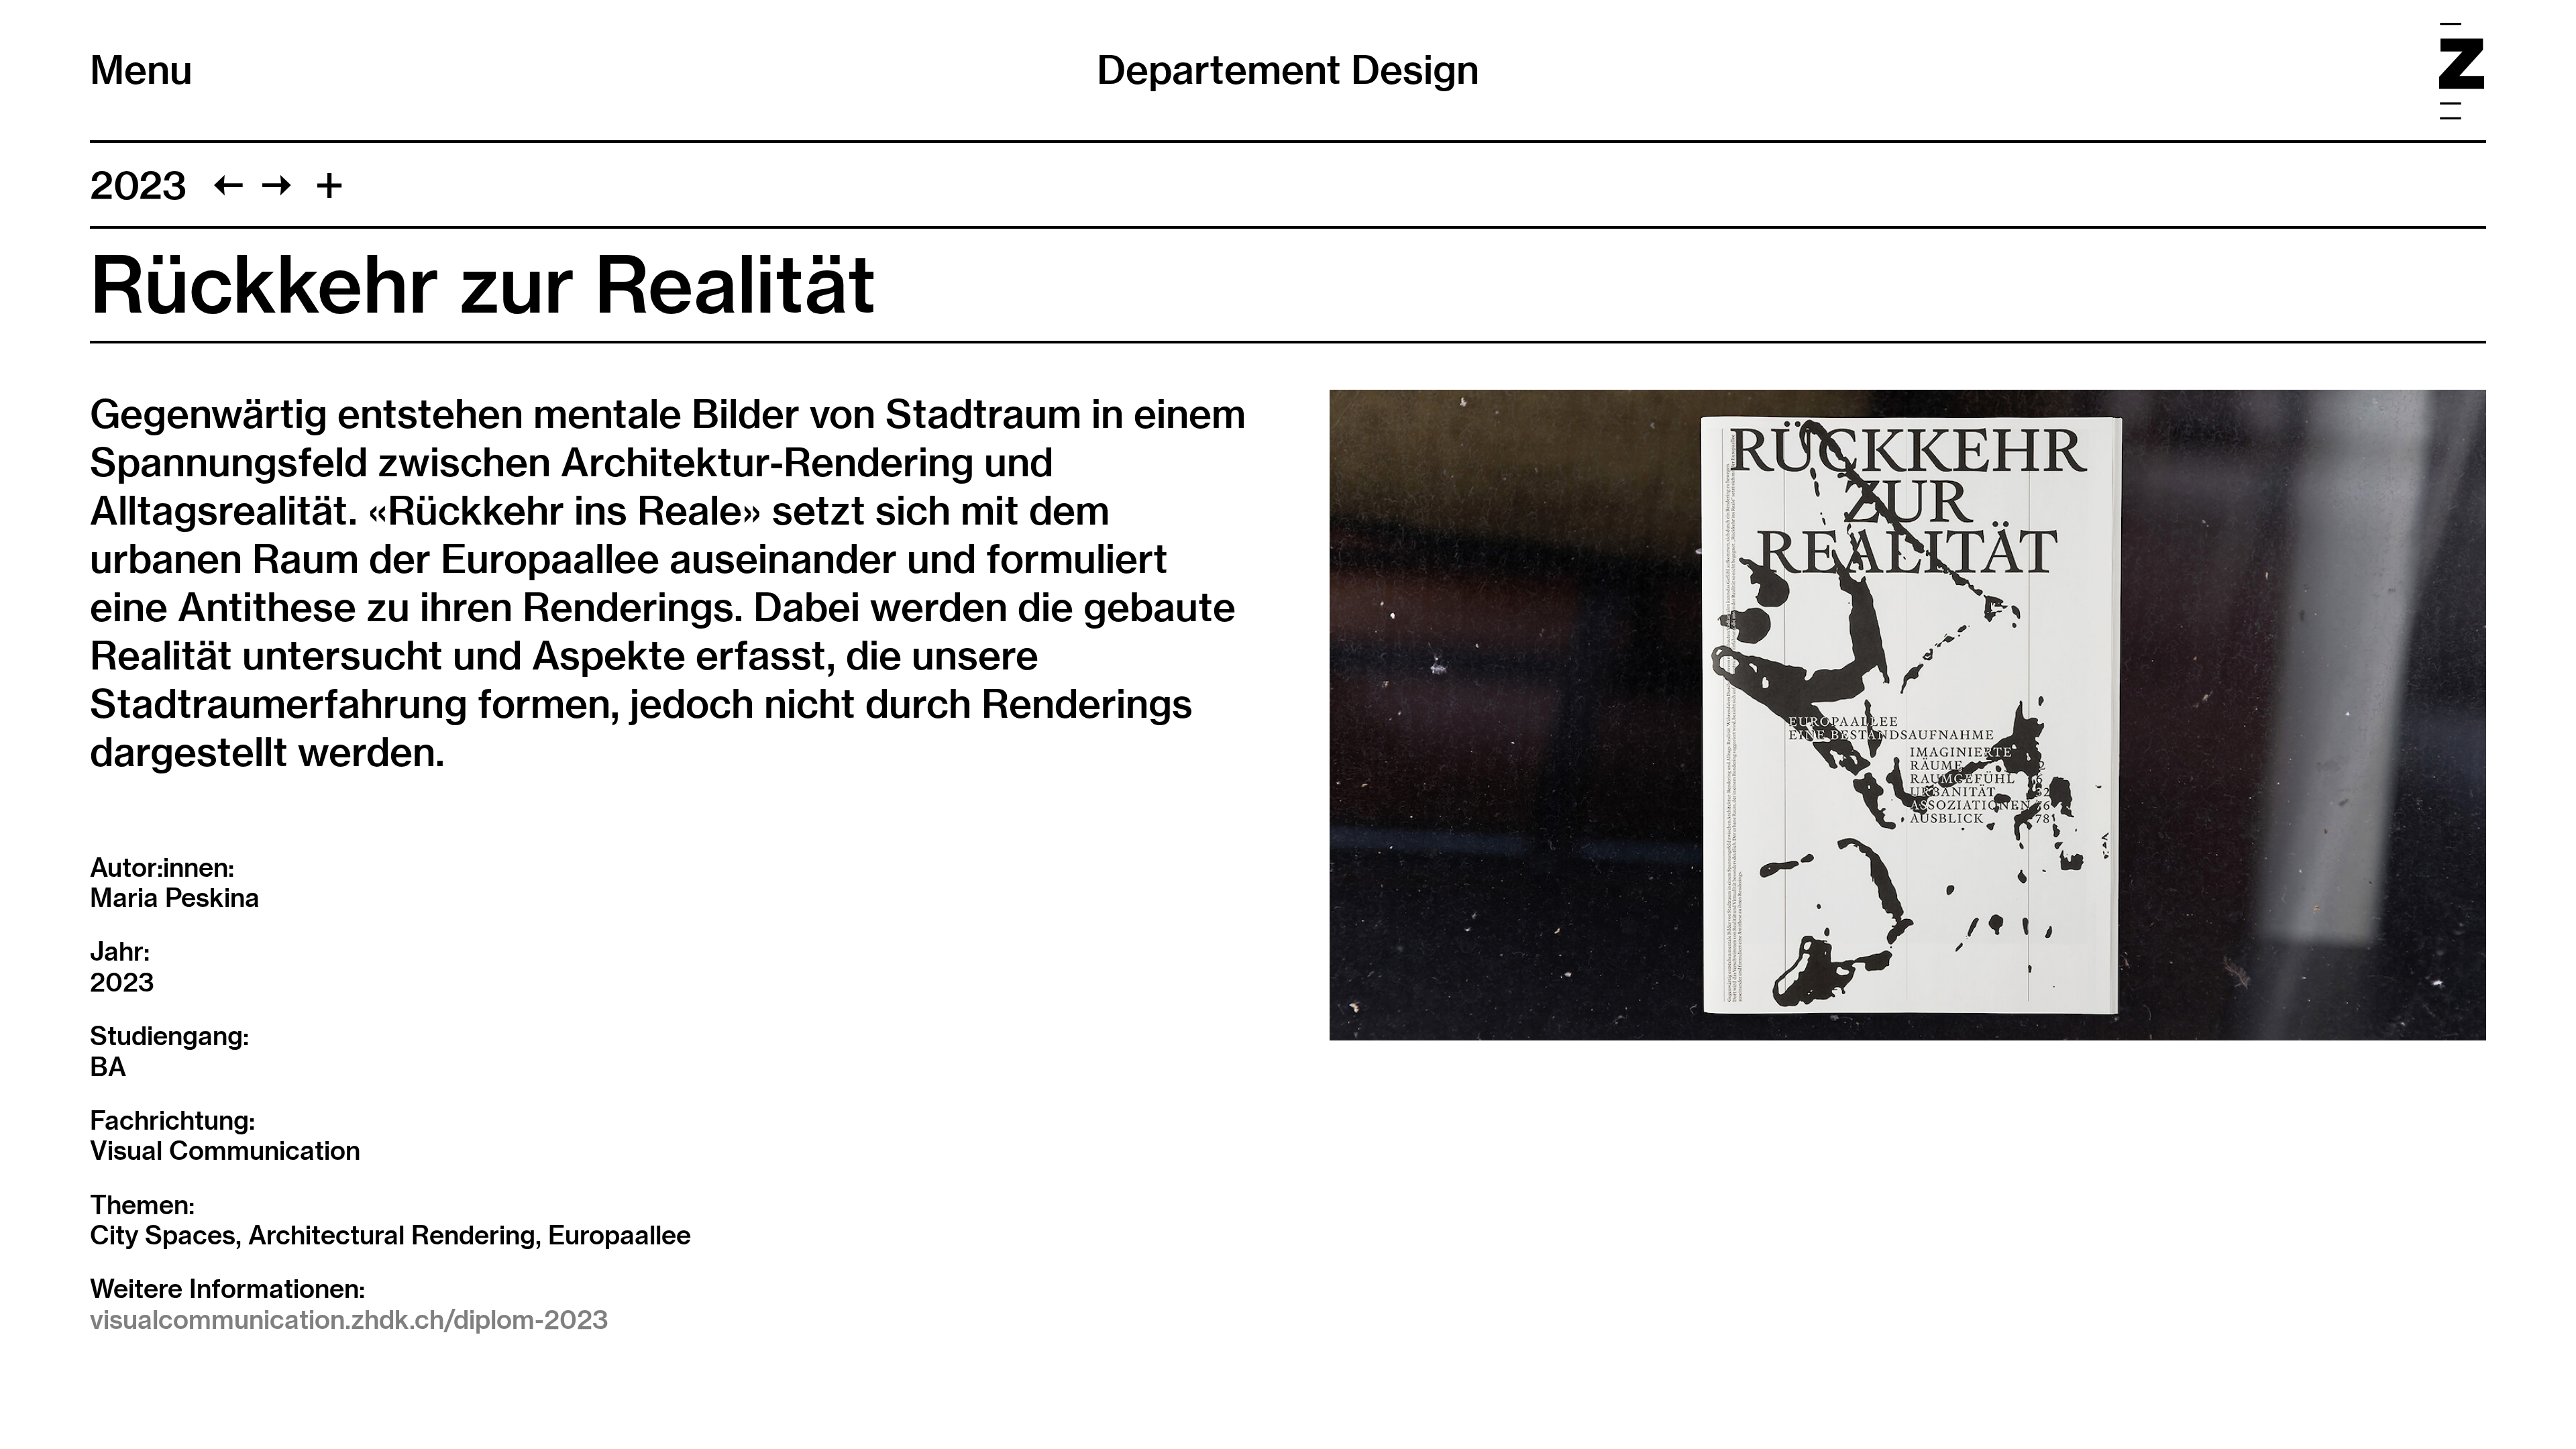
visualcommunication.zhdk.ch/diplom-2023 (349, 1320)
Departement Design (1288, 70)
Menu (141, 70)
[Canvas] (277, 185)
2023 (138, 185)
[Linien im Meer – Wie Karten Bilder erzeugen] (228, 185)
